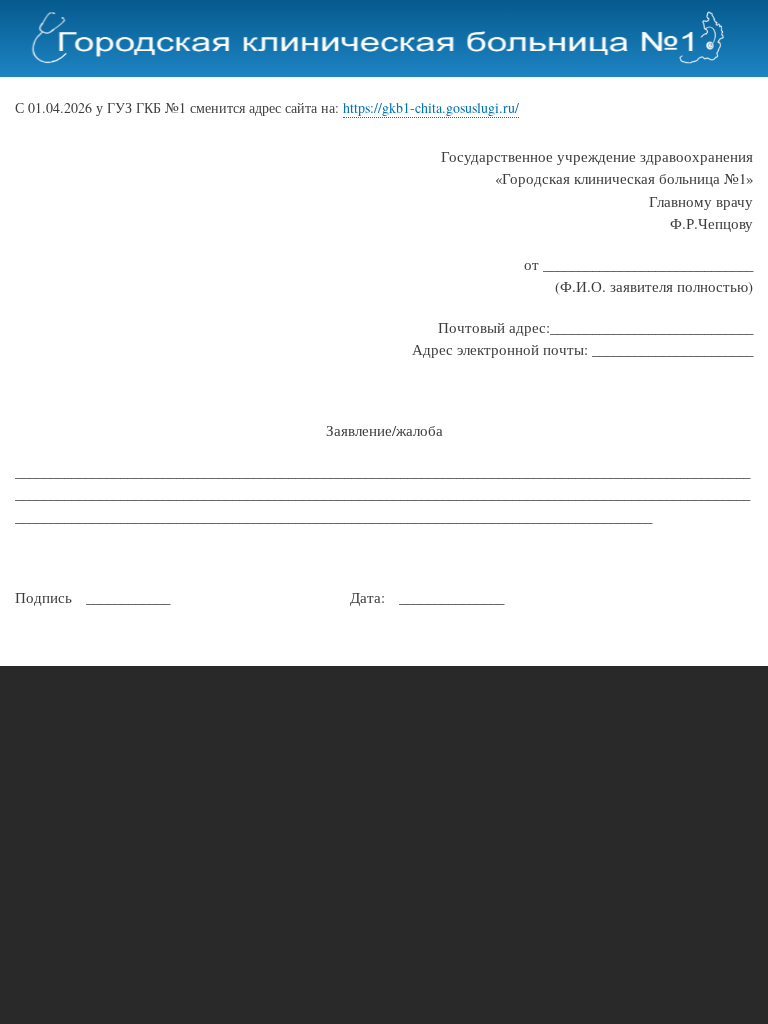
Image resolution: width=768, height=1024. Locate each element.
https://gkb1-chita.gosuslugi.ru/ (431, 107)
